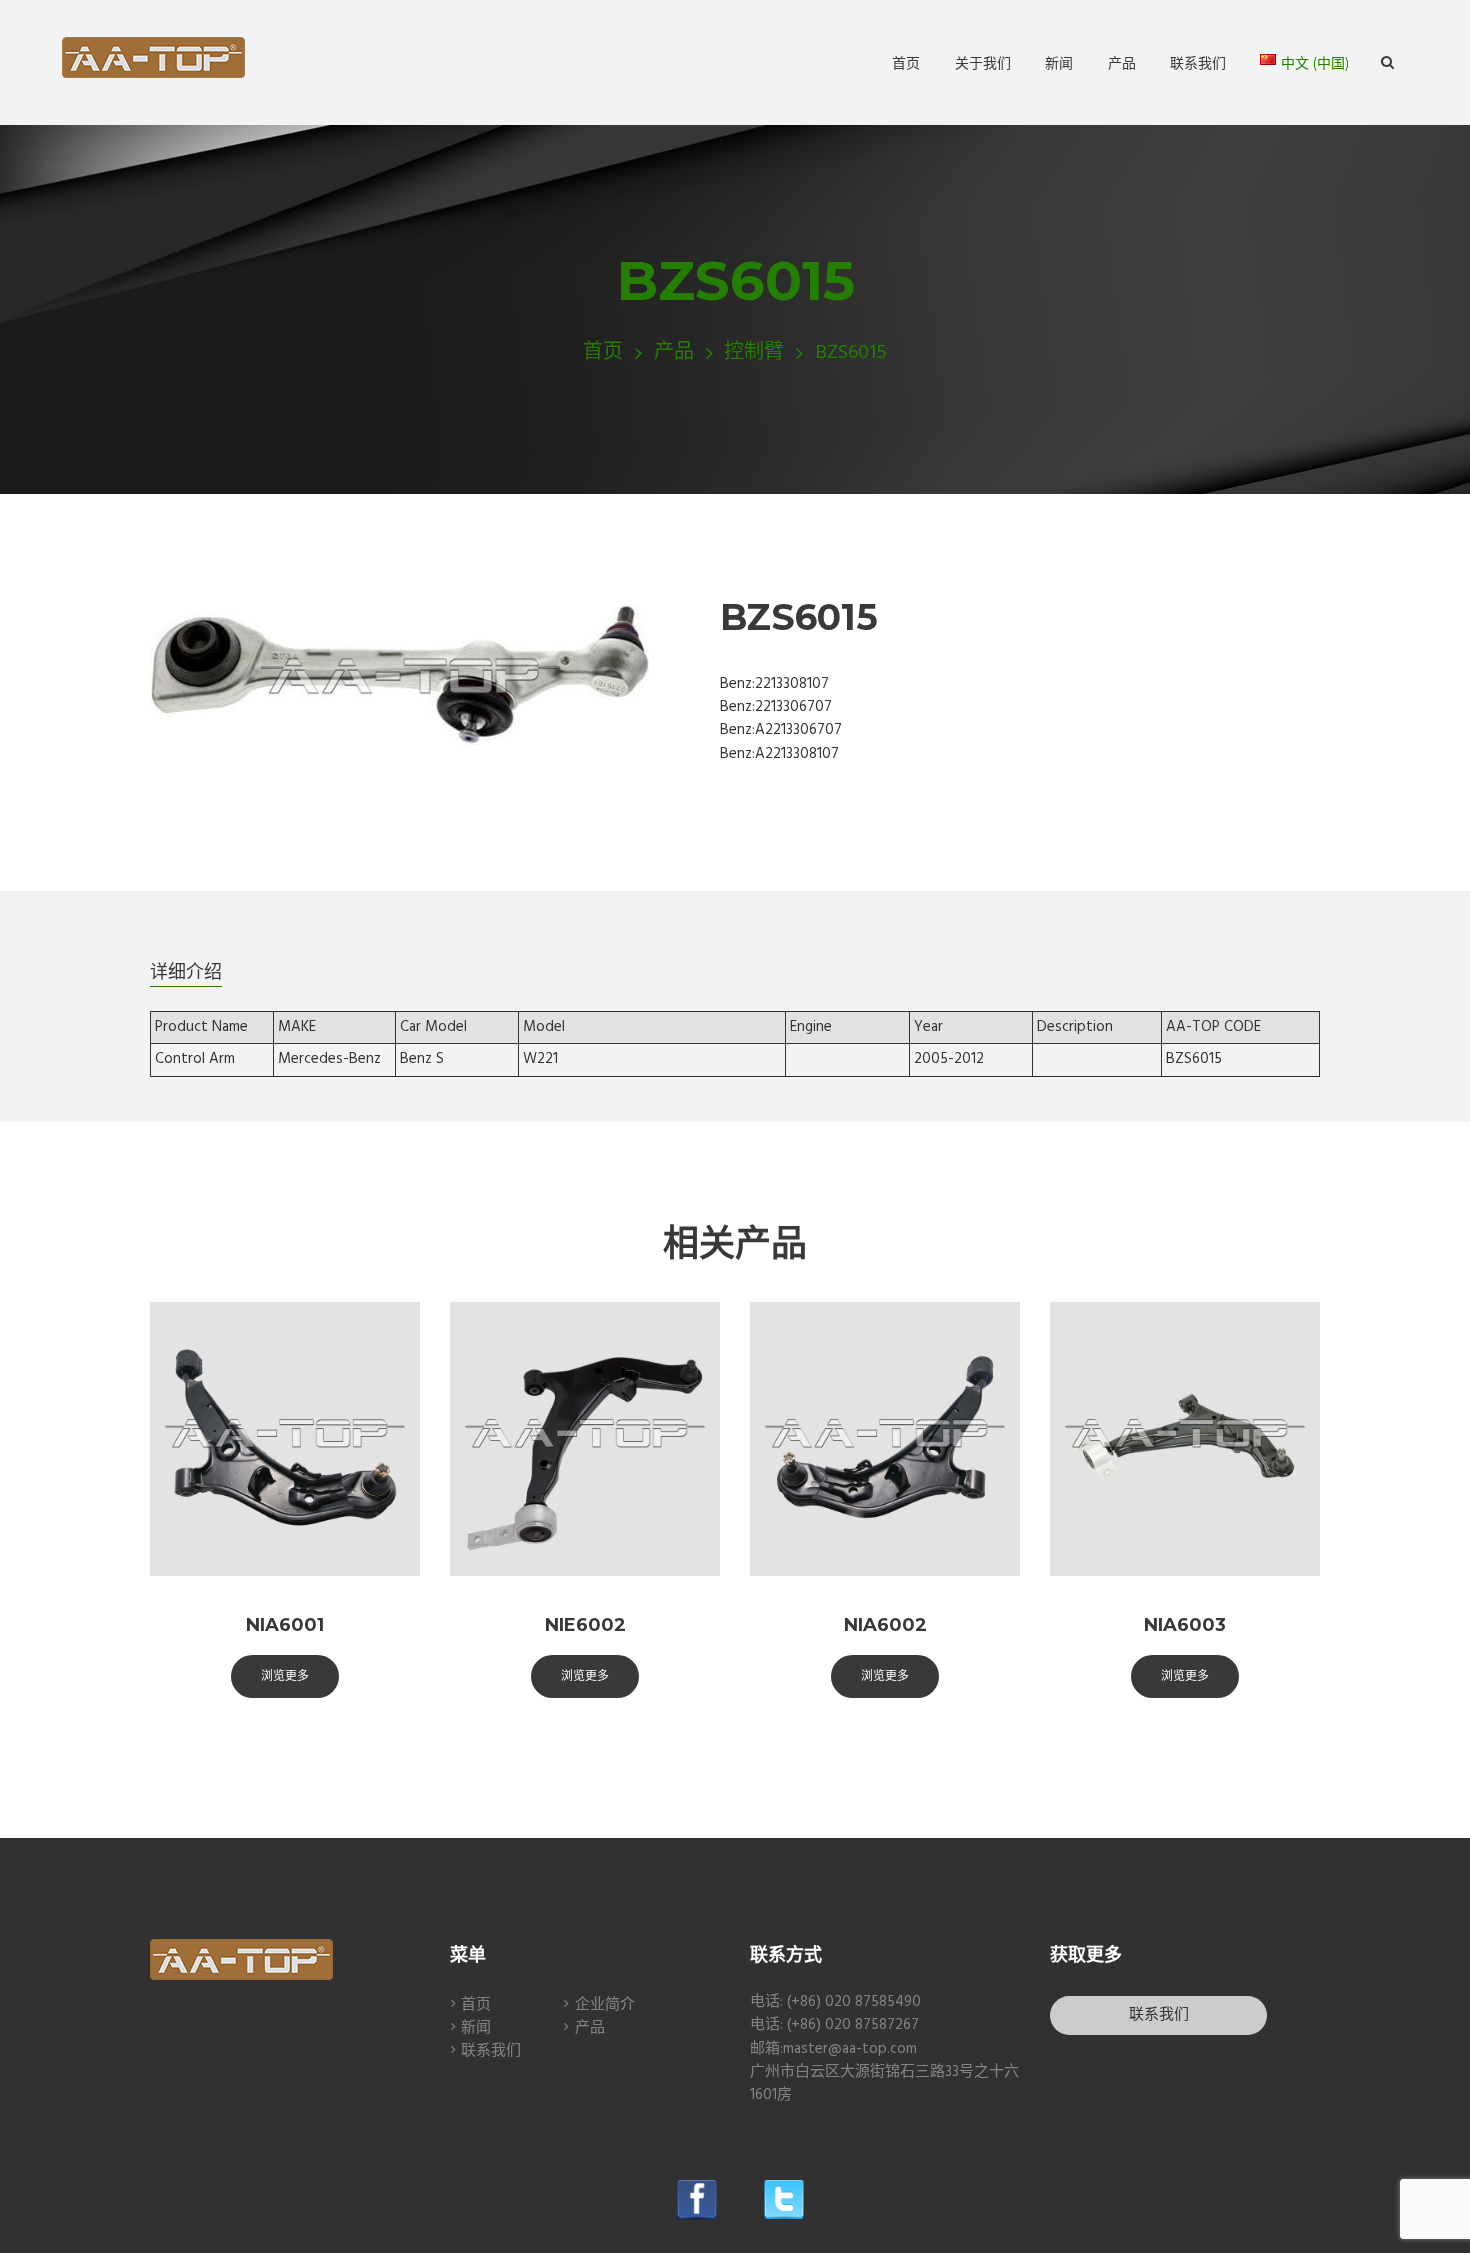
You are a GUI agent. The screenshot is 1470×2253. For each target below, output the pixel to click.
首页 (603, 353)
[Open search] (1387, 63)
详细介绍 (186, 972)
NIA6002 (885, 1625)
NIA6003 (1185, 1625)
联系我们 (491, 2051)
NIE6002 (585, 1625)
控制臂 (754, 353)
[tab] (186, 971)
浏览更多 (285, 1675)
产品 (674, 353)
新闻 (476, 2028)
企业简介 (605, 2005)
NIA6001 (285, 1625)
